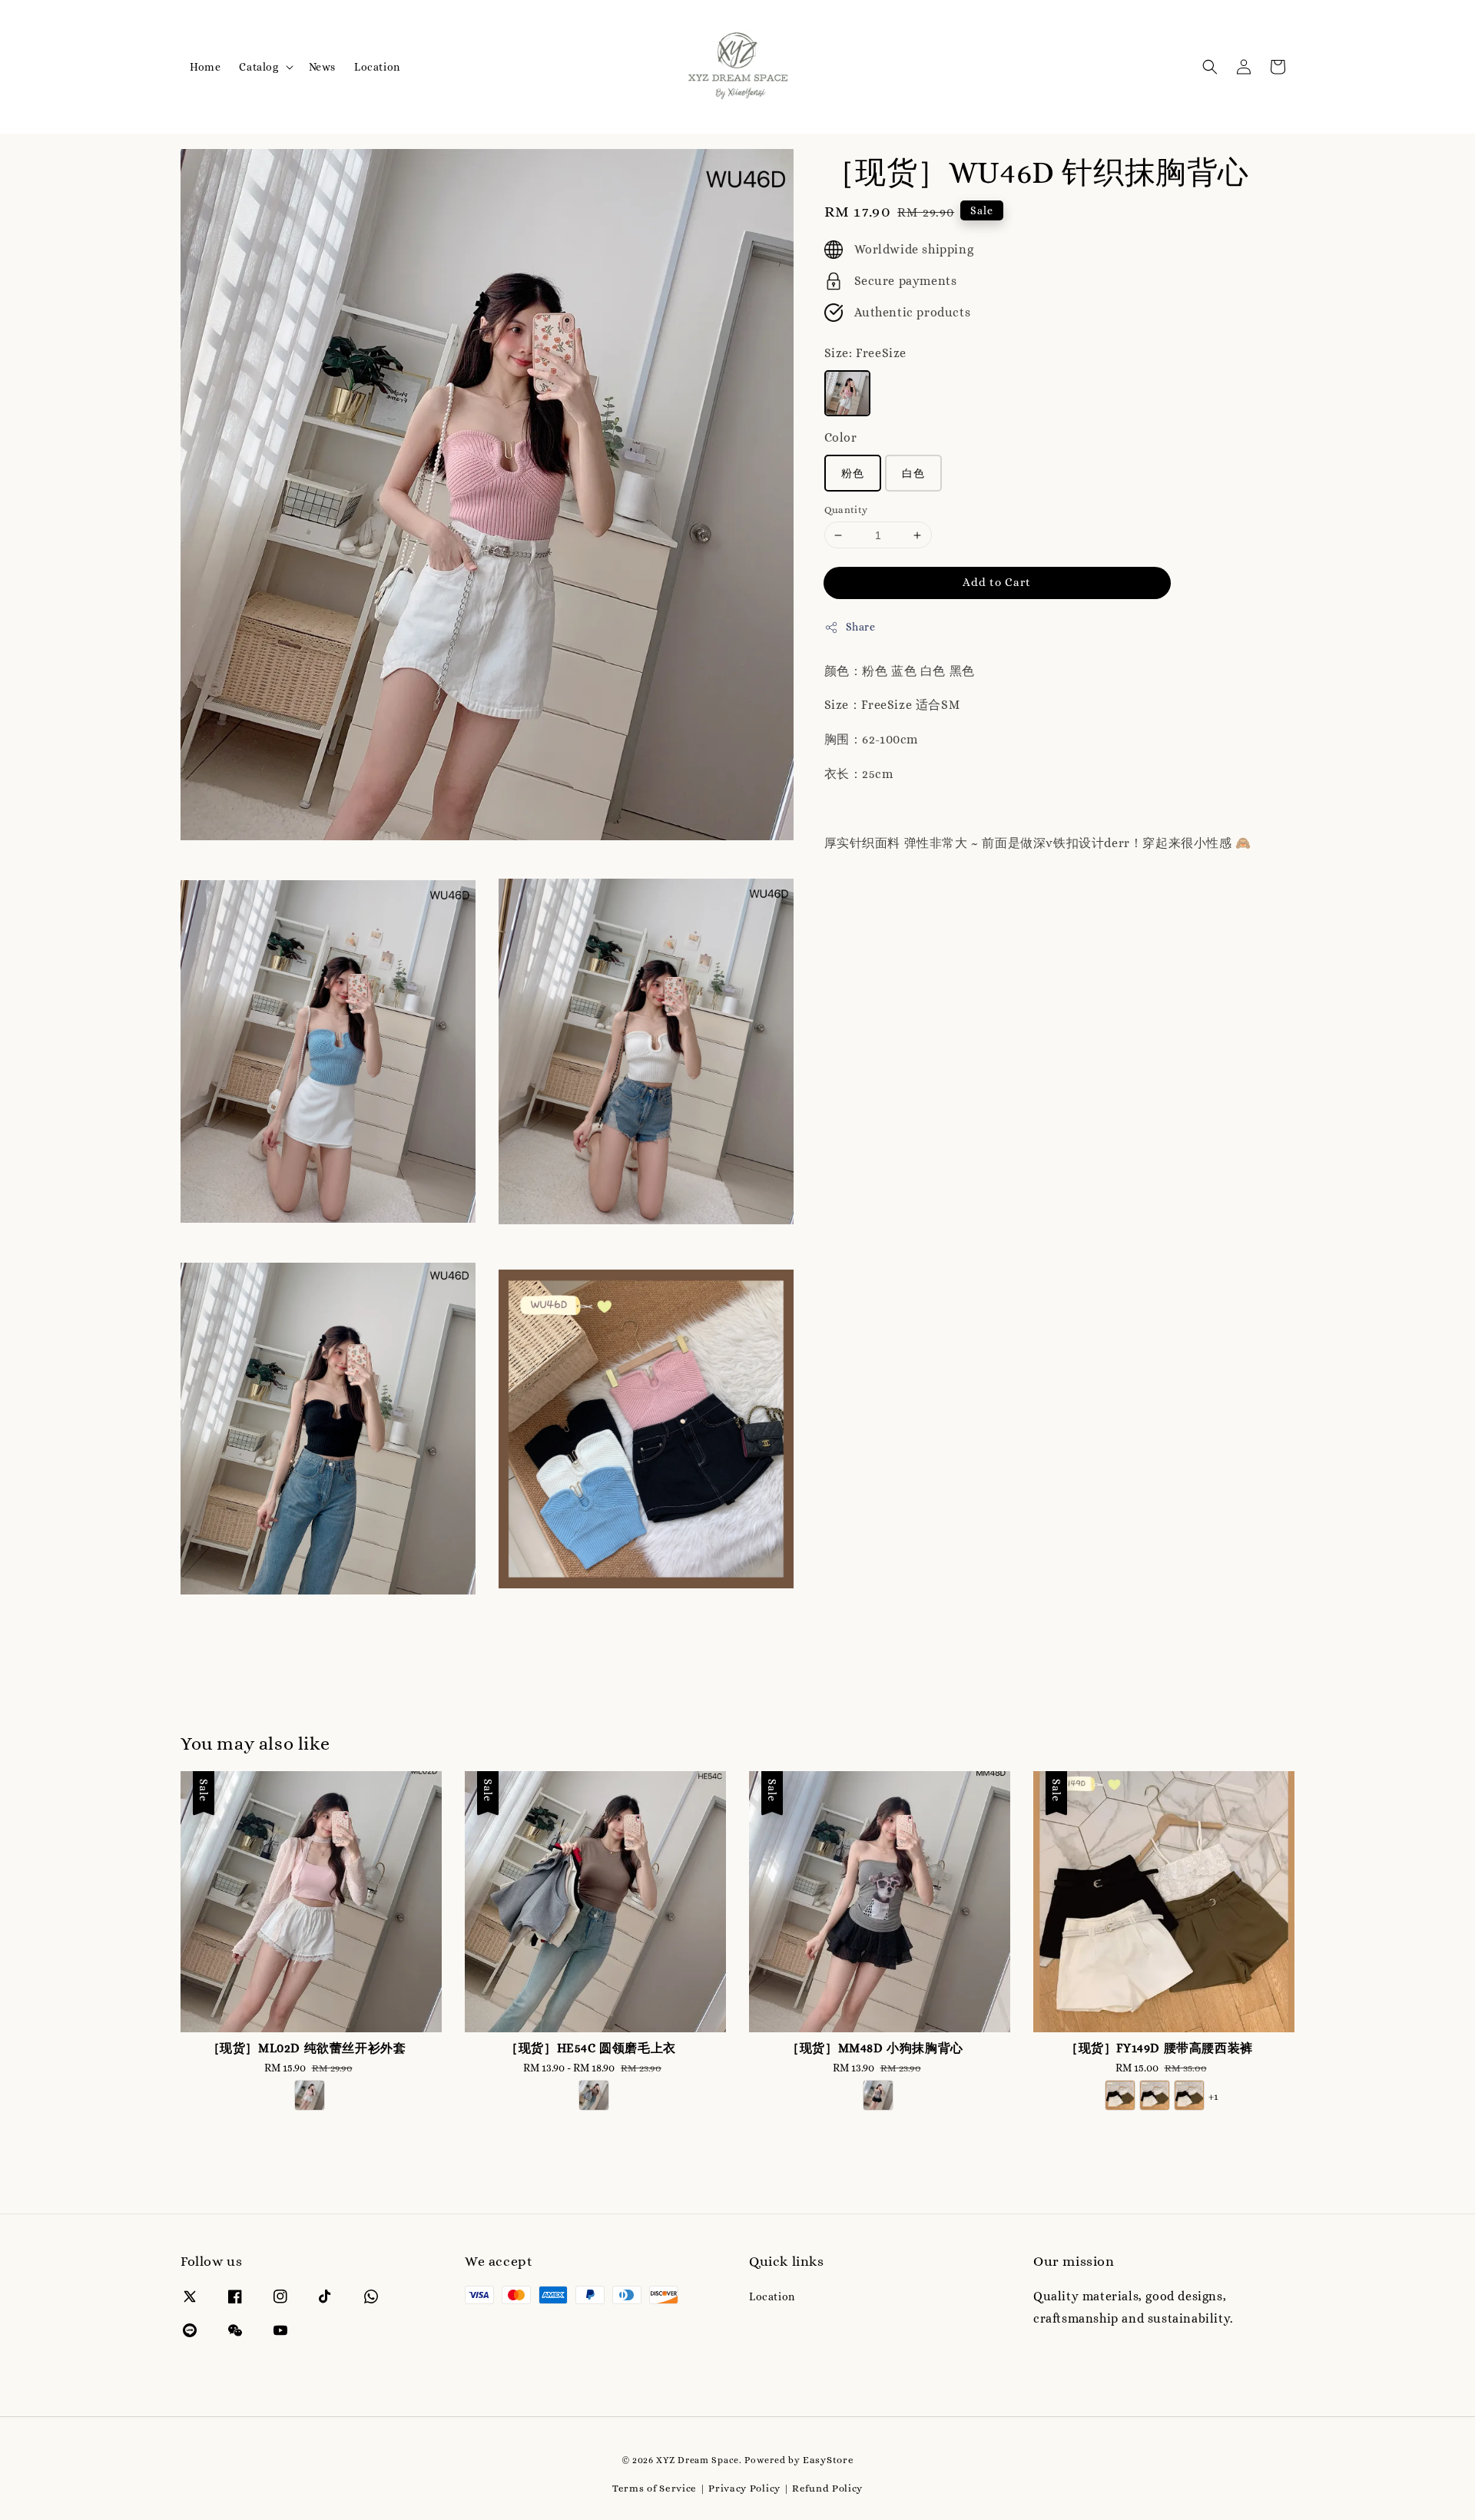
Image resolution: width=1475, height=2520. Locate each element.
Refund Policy (827, 2488)
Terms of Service (655, 2488)
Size (865, 353)
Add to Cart (997, 582)
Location (377, 67)
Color (841, 437)
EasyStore (828, 2460)
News (322, 67)
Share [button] (861, 627)
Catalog (259, 67)
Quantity (846, 510)
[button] (1210, 67)
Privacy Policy (744, 2488)
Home (205, 67)
